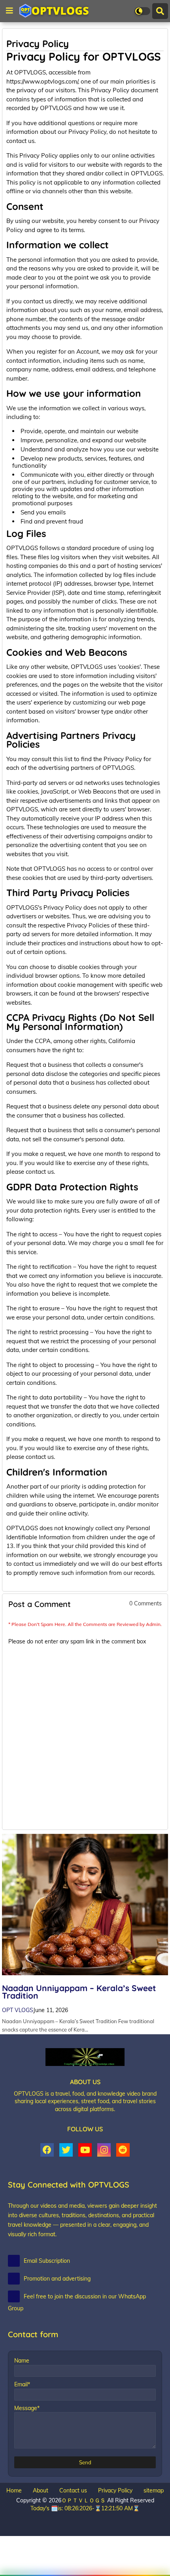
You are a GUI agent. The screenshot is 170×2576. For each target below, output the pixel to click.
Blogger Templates (63, 2516)
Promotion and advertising (57, 2279)
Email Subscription (47, 2261)
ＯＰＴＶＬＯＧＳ (84, 2500)
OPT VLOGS (18, 2010)
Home (14, 2490)
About (41, 2490)
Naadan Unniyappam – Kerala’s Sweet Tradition (79, 1992)
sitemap (154, 2490)
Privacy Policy (115, 2490)
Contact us (73, 2490)
